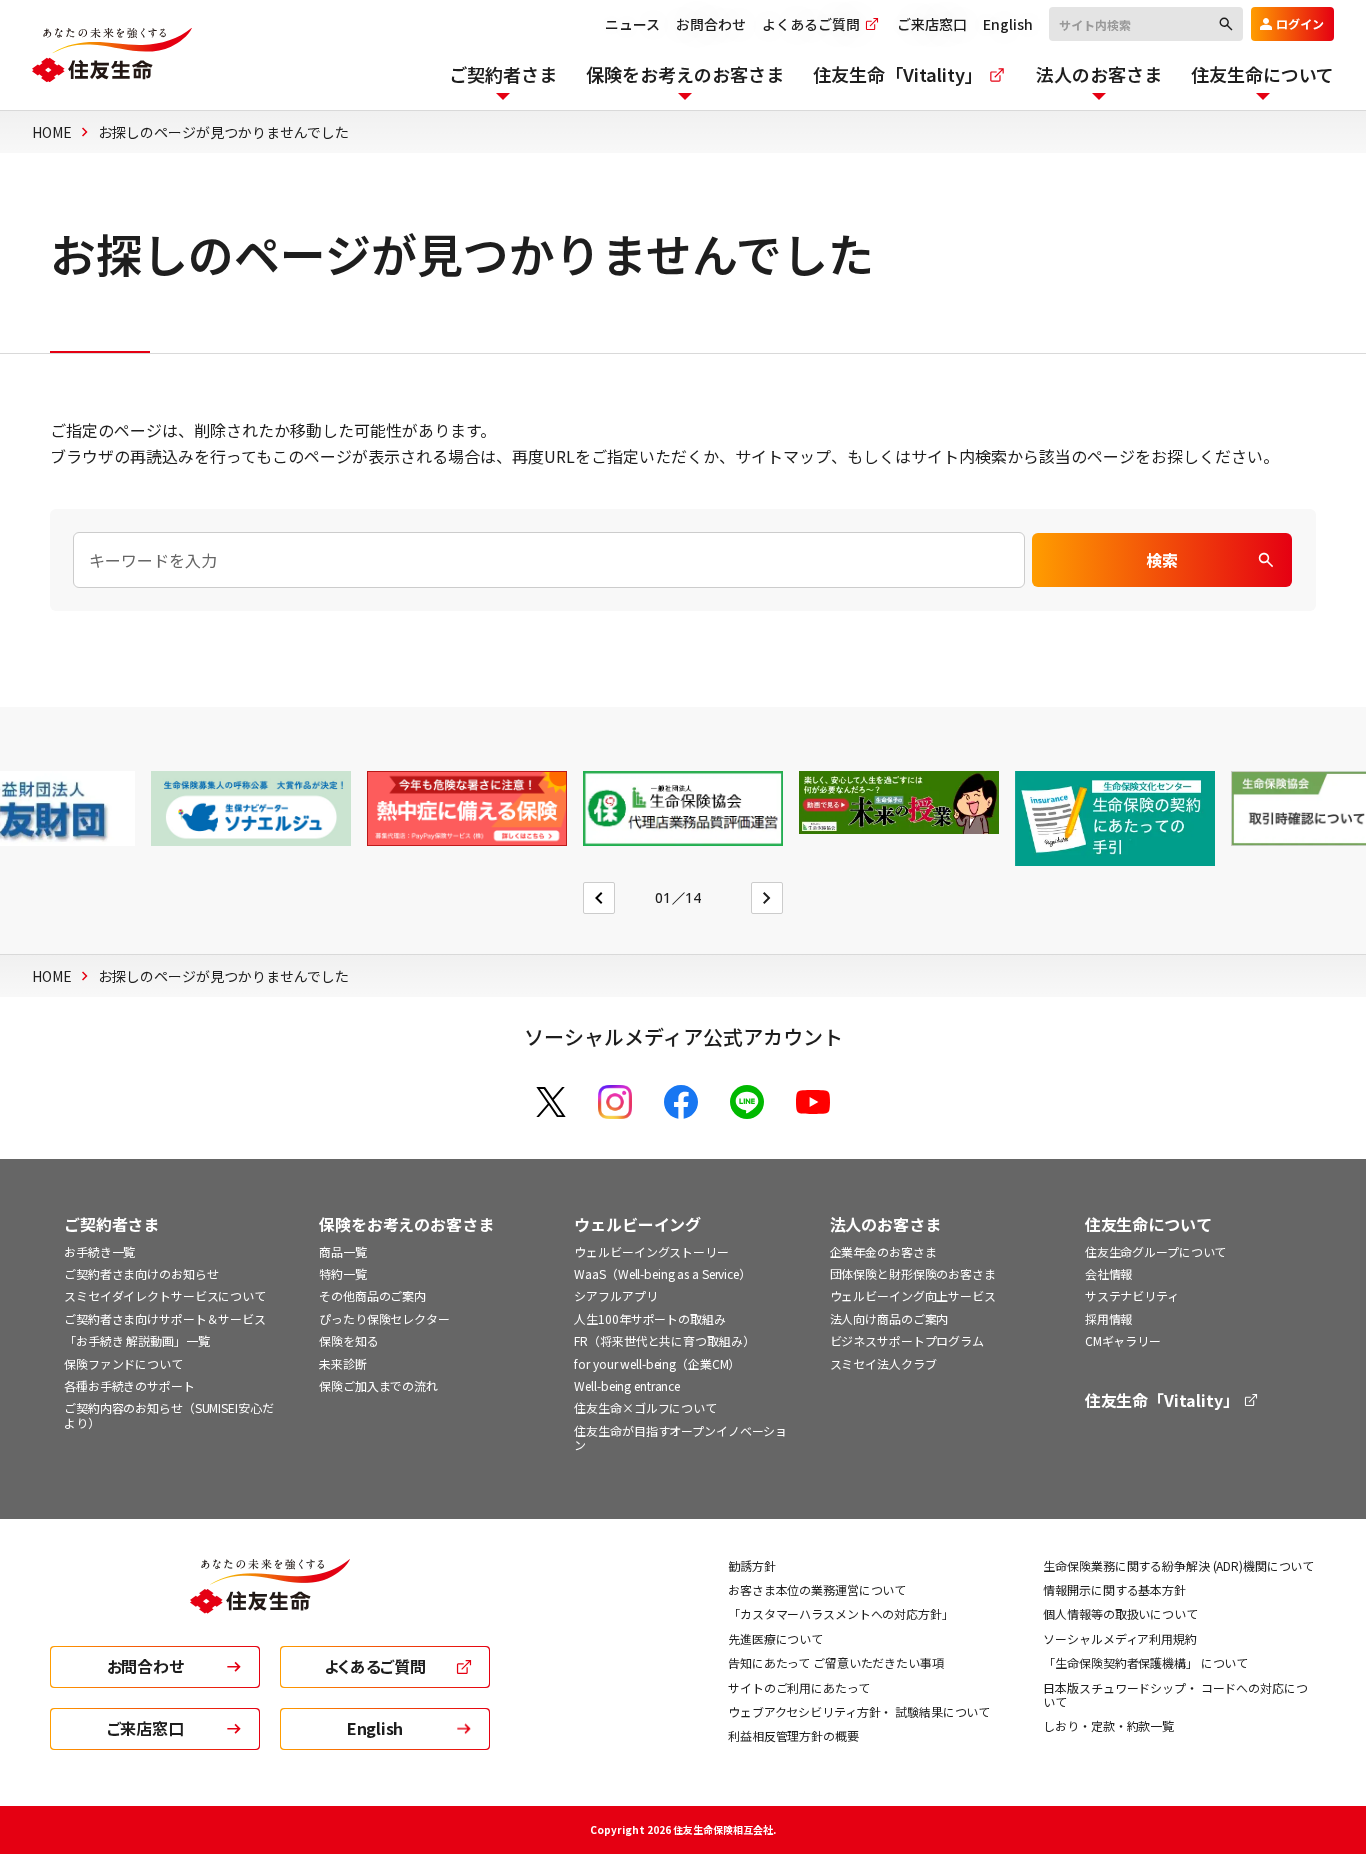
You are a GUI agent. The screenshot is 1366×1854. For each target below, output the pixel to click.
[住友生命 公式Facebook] (681, 1102)
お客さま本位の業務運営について (817, 1589)
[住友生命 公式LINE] (747, 1102)
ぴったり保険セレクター (384, 1318)
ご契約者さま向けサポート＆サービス (165, 1318)
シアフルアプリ (615, 1295)
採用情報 (1109, 1318)
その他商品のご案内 (372, 1295)
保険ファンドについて (123, 1363)
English (1008, 24)
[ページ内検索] (549, 560)
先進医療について (775, 1638)
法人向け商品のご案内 (889, 1318)
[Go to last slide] (599, 898)
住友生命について (1148, 1224)
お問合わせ (711, 24)
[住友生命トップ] (270, 1600)
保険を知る (348, 1340)
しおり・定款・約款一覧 (1108, 1725)
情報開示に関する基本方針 (1114, 1589)
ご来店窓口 (932, 24)
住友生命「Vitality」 (1164, 1400)
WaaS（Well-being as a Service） (662, 1273)
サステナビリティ (1132, 1295)
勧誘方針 (752, 1565)
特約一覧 (343, 1273)
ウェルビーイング (637, 1224)
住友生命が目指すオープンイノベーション (680, 1437)
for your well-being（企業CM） (657, 1363)
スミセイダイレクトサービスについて (165, 1295)
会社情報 (1109, 1273)
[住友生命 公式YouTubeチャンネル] (813, 1102)
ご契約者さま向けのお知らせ (141, 1273)
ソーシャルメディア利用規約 (1119, 1638)
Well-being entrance (627, 1385)
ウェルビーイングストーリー (651, 1251)
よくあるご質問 (812, 24)
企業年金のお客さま (883, 1251)
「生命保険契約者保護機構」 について (1145, 1662)
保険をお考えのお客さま (406, 1224)
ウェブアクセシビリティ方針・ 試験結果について (859, 1711)
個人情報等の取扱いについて (1120, 1613)
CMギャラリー (1123, 1340)
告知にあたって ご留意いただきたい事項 (836, 1662)
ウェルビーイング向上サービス (913, 1295)
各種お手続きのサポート (129, 1385)
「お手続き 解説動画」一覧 (136, 1340)
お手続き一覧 (99, 1251)
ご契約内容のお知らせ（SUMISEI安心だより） (168, 1414)
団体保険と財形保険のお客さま (913, 1273)
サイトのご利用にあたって (799, 1687)
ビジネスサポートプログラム (907, 1340)
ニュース (632, 24)
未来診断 (343, 1363)
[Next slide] (767, 898)
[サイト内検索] (1146, 23)
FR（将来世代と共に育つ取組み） (664, 1340)
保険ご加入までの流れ (378, 1385)
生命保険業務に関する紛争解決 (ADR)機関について (1178, 1565)
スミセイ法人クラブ (883, 1363)
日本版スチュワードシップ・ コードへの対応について (1175, 1694)
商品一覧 (343, 1251)
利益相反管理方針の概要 (793, 1735)
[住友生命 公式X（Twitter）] (551, 1102)
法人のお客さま (885, 1224)
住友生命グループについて (1156, 1251)
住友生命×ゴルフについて (645, 1407)
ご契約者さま (111, 1224)
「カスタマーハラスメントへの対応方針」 (841, 1613)
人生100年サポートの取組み (649, 1318)
